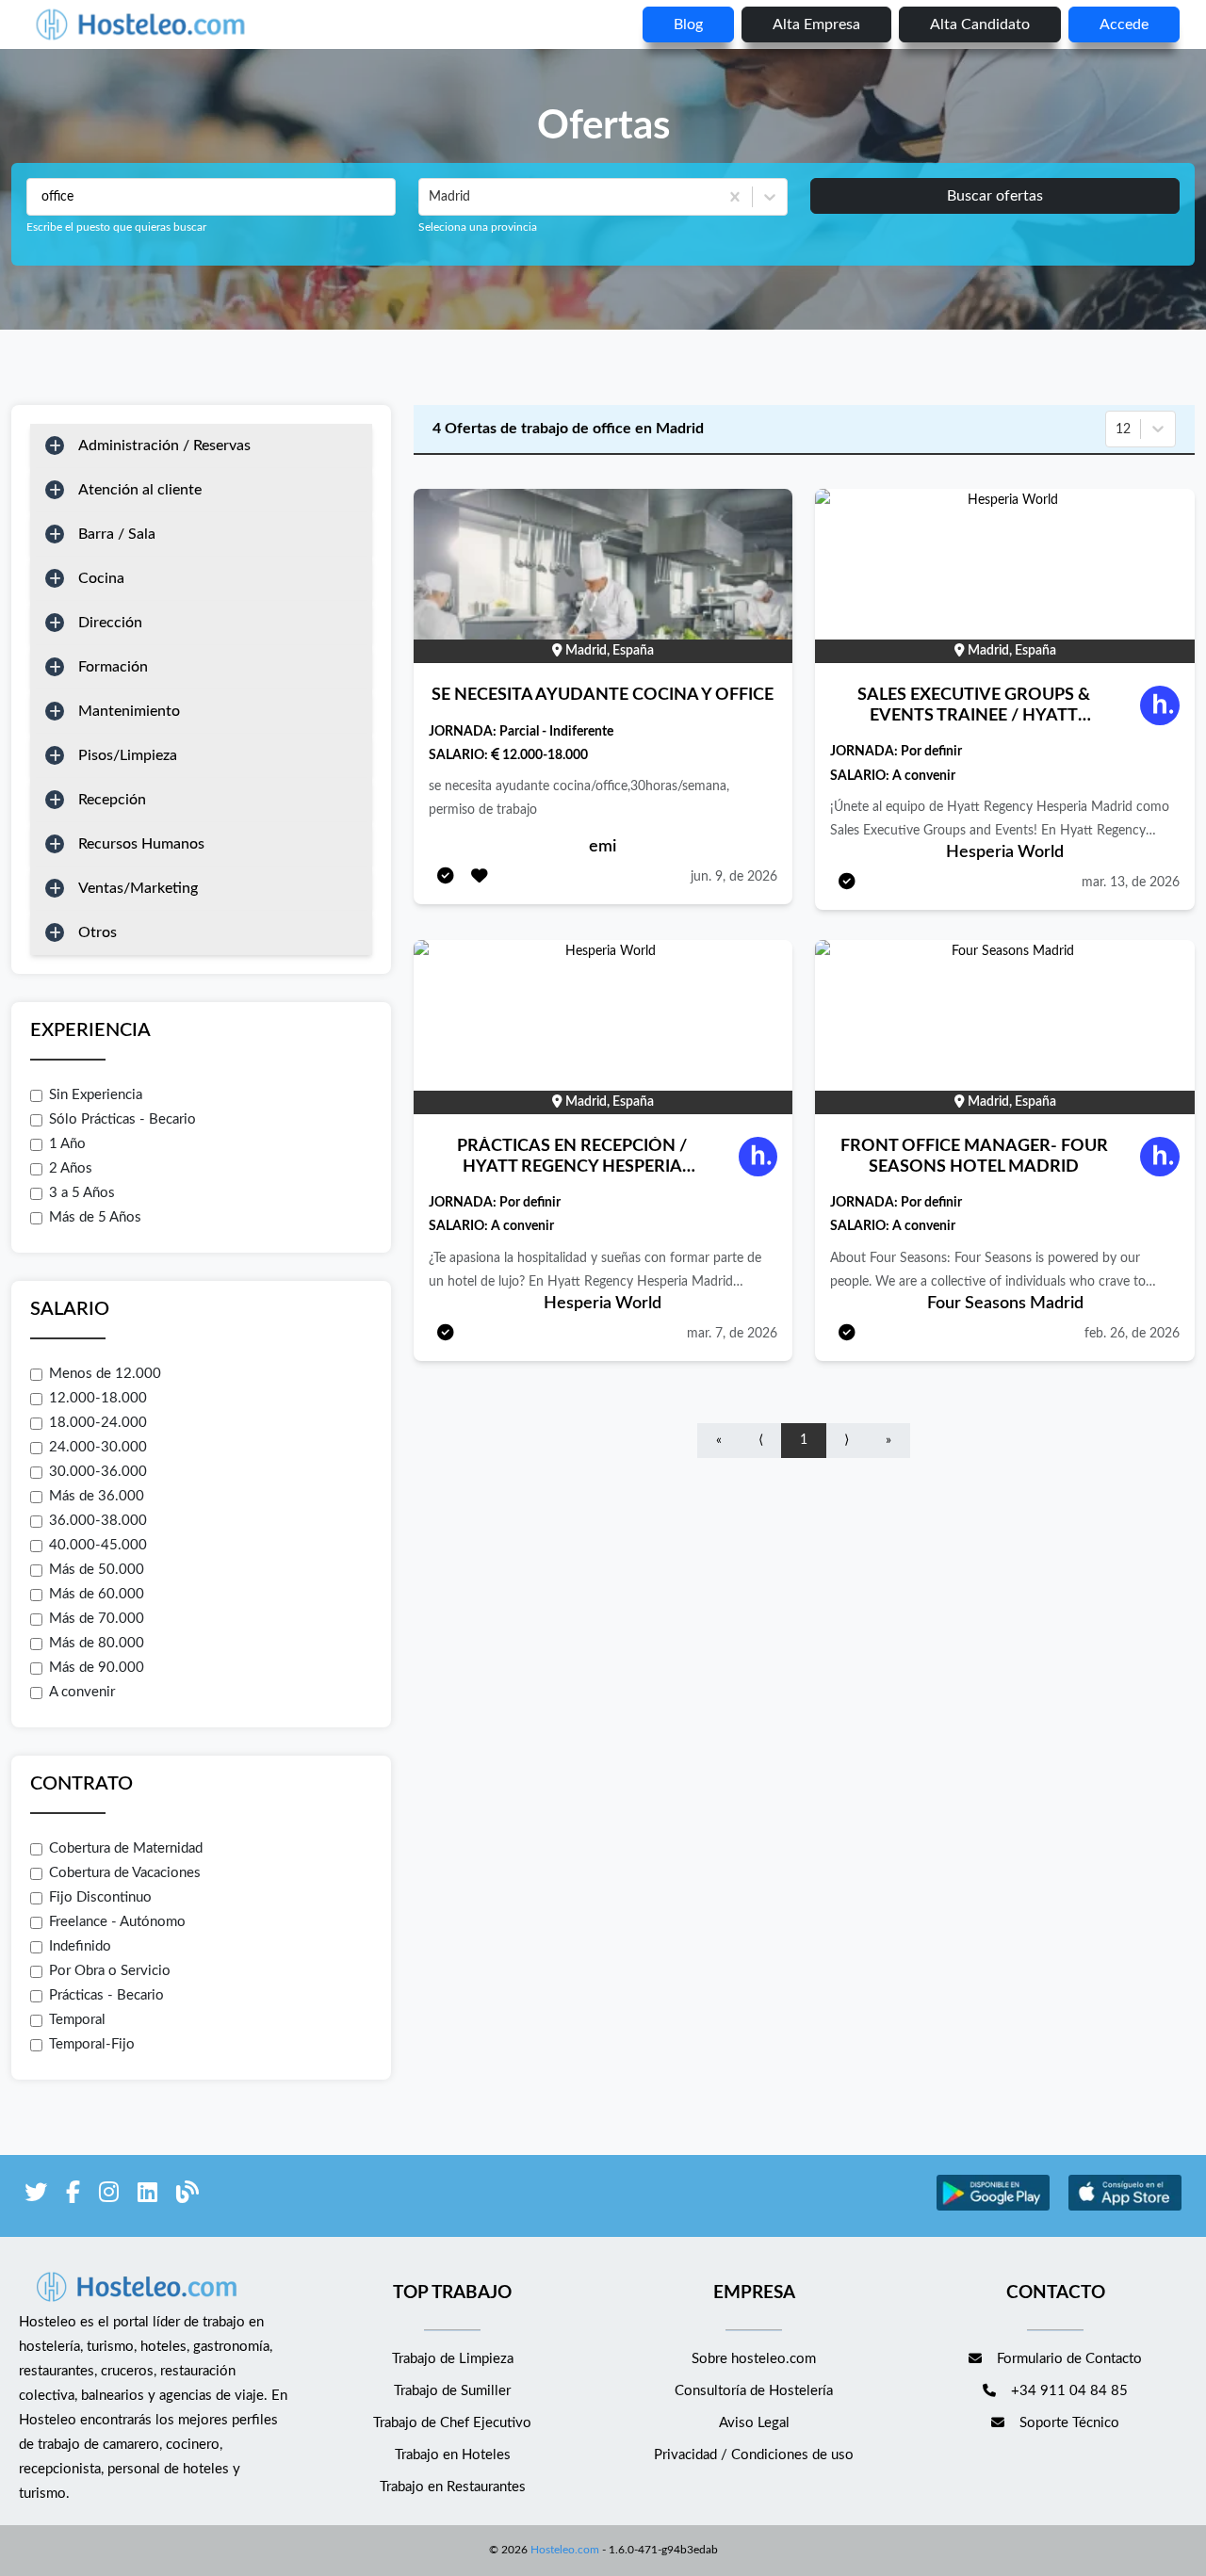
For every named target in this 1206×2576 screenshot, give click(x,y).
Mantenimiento (129, 711)
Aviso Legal (754, 2423)
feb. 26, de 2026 (1132, 1334)
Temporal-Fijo (92, 2044)
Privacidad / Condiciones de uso (754, 2455)
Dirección (110, 623)
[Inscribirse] (446, 877)
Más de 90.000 (97, 1668)
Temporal (77, 2020)
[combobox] (431, 197)
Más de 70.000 (97, 1619)
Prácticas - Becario (106, 1995)
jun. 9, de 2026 (734, 877)
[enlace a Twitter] (36, 2196)
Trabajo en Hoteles (453, 2455)
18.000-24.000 (98, 1423)
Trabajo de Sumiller (452, 2391)
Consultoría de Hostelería (754, 2391)
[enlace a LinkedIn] (147, 2196)
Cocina (101, 578)
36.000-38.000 (98, 1521)
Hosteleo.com (565, 2550)
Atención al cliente (140, 490)
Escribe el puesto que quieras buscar (116, 227)
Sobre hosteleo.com (754, 2359)
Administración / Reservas (164, 446)
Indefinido (80, 1946)
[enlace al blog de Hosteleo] (187, 2196)
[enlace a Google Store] (993, 2208)
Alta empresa (816, 24)
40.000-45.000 (98, 1545)
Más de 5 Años (95, 1217)
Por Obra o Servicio (110, 1971)
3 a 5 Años (82, 1193)
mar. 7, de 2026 (732, 1334)
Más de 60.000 (97, 1594)
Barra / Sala (117, 534)
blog (688, 24)
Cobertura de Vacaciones (125, 1873)
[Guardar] (480, 877)
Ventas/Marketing (138, 888)
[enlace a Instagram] (109, 2196)
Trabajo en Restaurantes (453, 2487)
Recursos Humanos (141, 844)
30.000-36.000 (98, 1472)
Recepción (112, 800)
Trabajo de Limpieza (453, 2359)
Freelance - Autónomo (117, 1922)
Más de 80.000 (97, 1643)
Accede (1124, 24)
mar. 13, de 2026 (1131, 883)
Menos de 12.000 (105, 1374)
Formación (113, 667)
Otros (98, 932)
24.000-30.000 (98, 1447)
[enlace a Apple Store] (1125, 2208)
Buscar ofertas (995, 196)
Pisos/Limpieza (128, 755)
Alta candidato (980, 24)
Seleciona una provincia (478, 227)
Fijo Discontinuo (100, 1897)
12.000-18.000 (98, 1398)
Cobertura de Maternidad (126, 1848)
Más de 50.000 (97, 1570)
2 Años (71, 1168)
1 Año (67, 1144)
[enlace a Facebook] (73, 2196)
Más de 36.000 (97, 1496)
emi (603, 847)
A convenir (82, 1692)
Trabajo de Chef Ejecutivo (452, 2423)
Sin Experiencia (96, 1095)
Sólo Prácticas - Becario (122, 1119)
